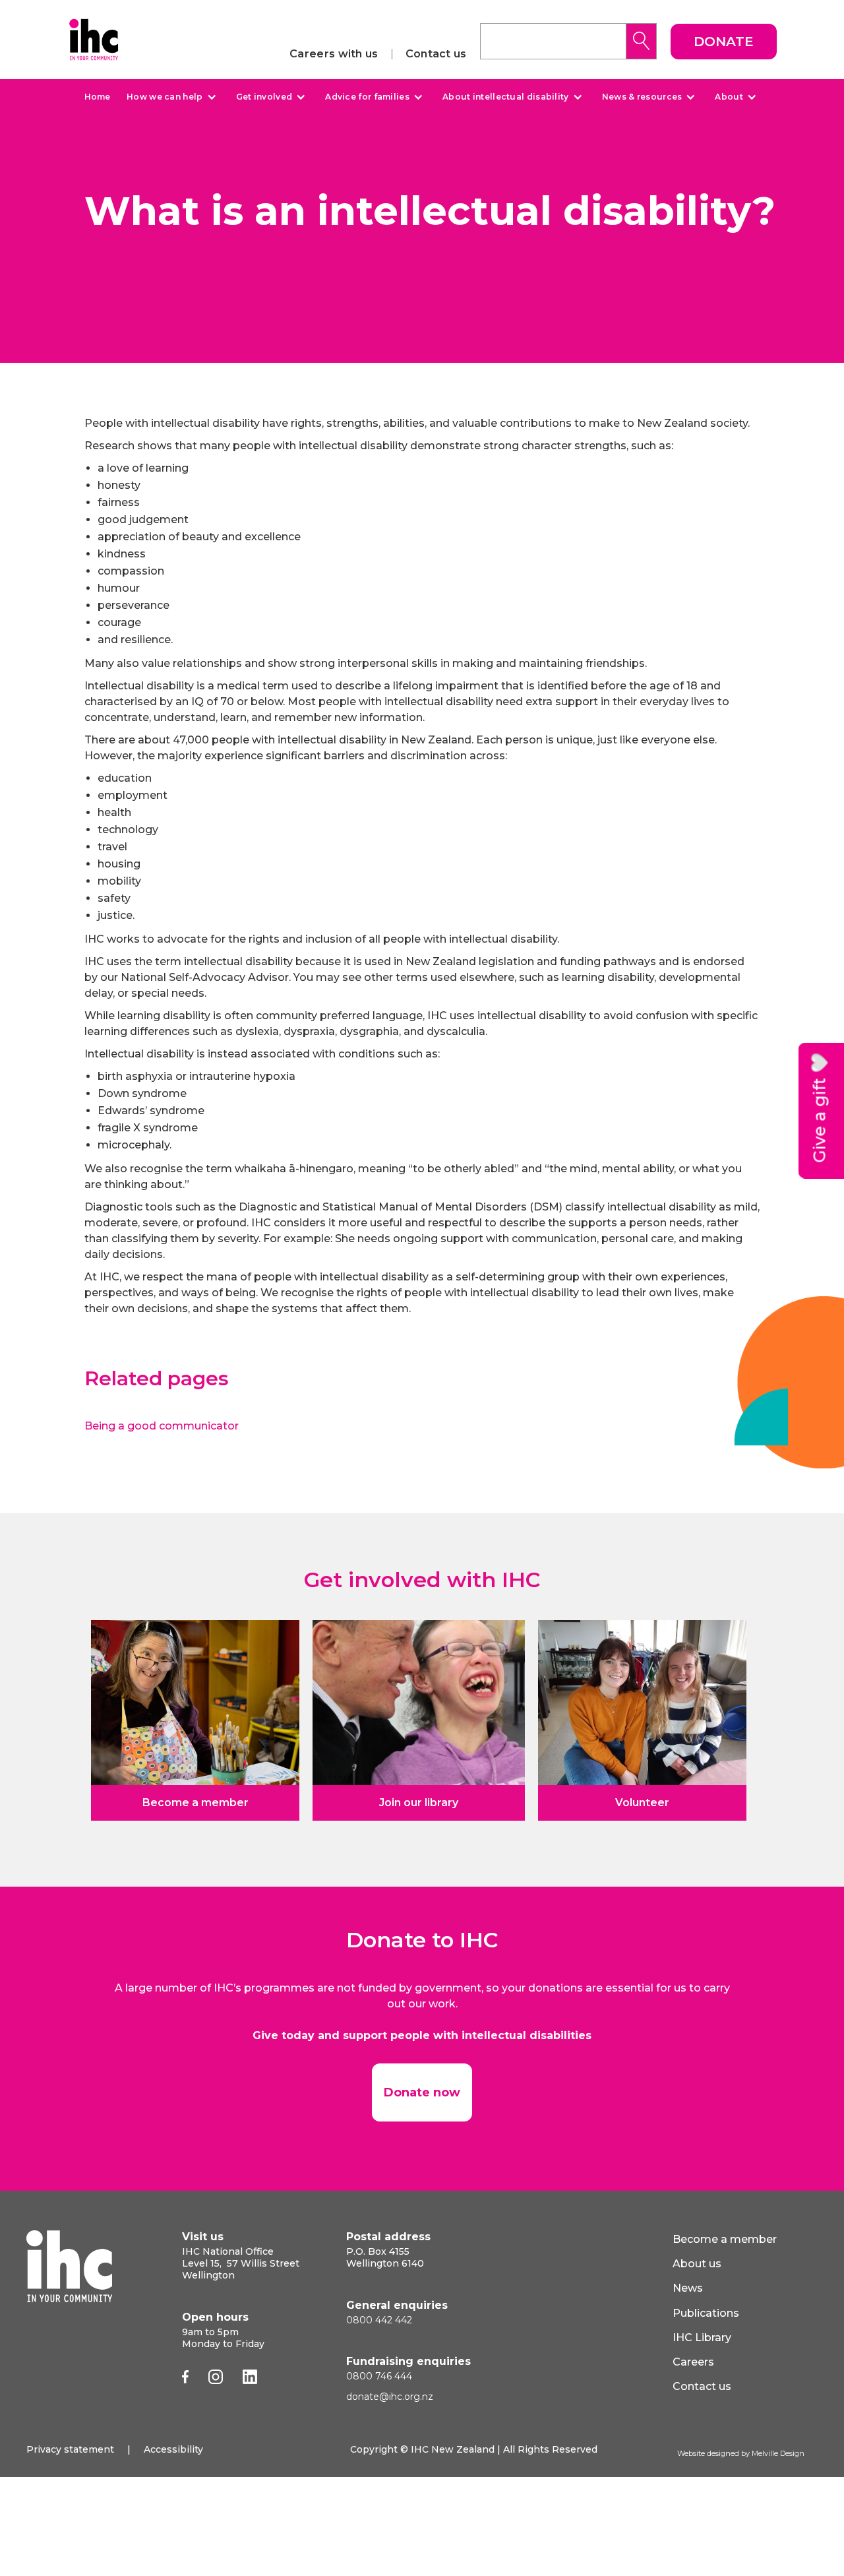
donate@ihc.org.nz (390, 2397)
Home (97, 97)
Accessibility (173, 2449)
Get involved (264, 97)
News (688, 2288)
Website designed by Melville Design (741, 2453)
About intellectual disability (506, 97)
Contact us (436, 54)
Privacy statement (70, 2449)
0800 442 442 (379, 2320)
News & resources (642, 97)
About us (697, 2264)
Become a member (725, 2239)
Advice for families (367, 97)
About (729, 97)
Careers (693, 2362)
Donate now (422, 2092)
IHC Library (702, 2338)
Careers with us (334, 54)
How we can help (165, 97)
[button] (170, 97)
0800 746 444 (379, 2376)
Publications (706, 2313)
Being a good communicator (162, 1426)
